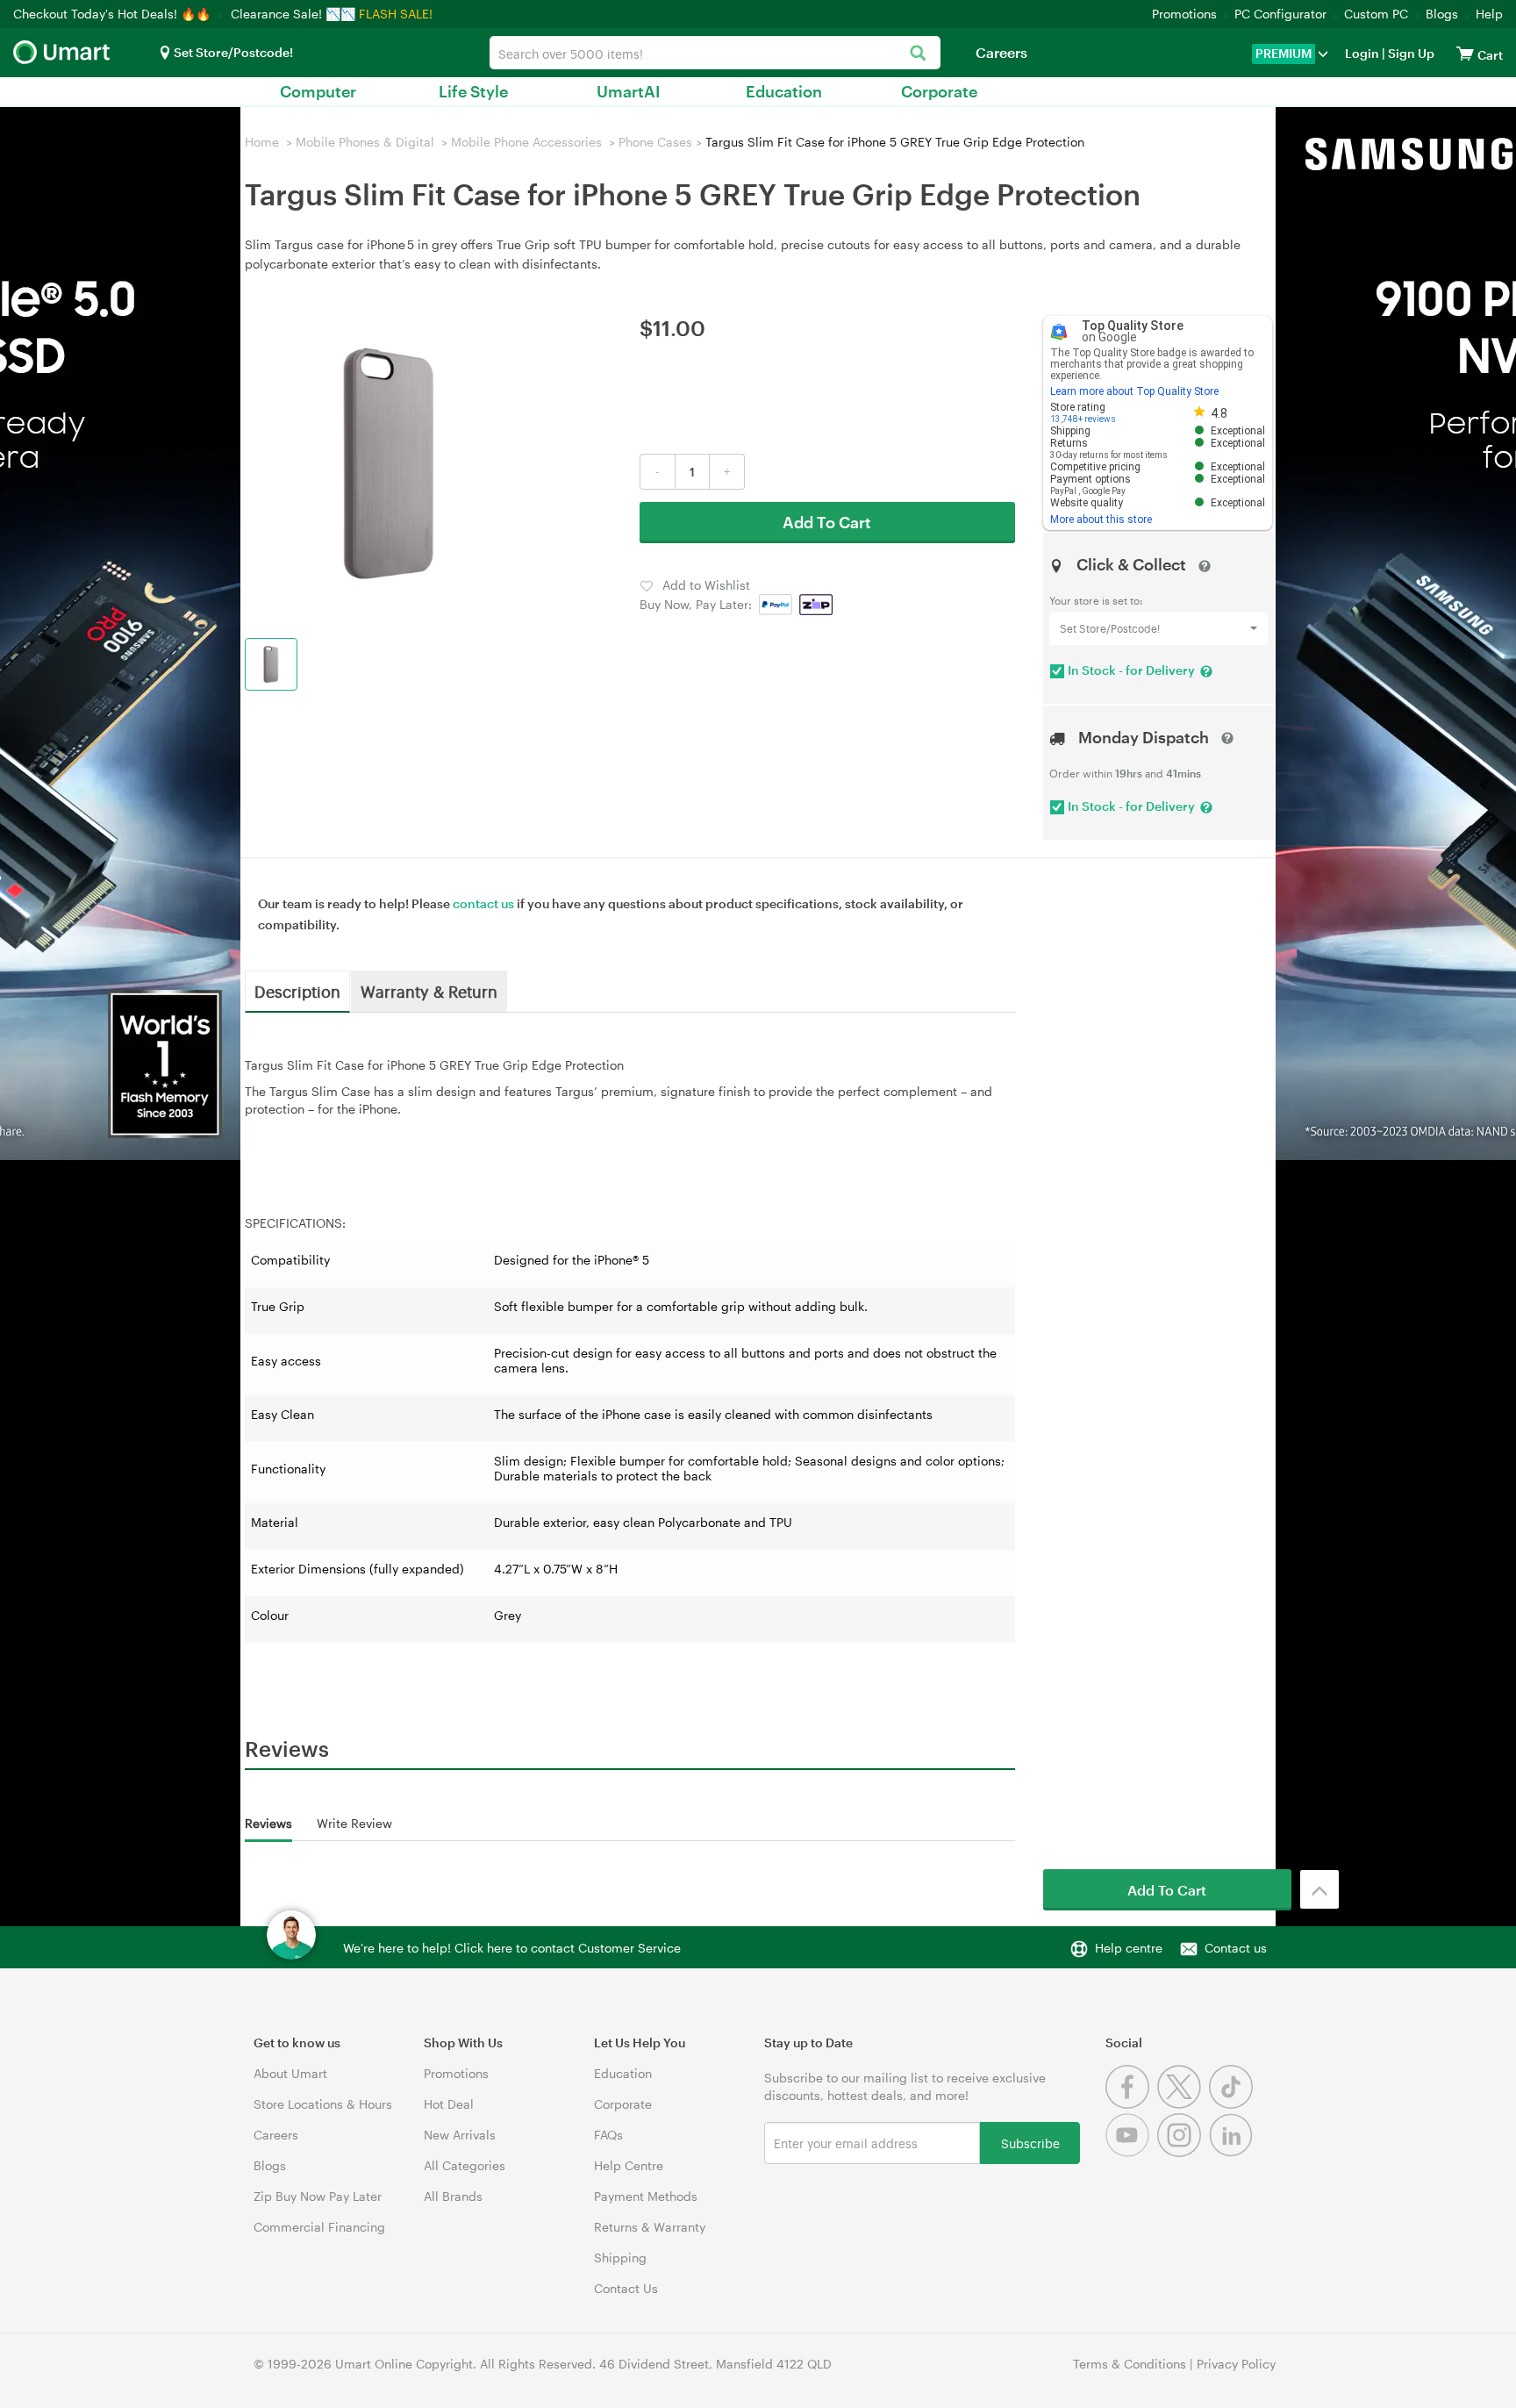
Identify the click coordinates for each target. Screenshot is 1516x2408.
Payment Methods (646, 2196)
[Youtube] (1131, 2152)
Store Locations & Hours (323, 2104)
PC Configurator (1280, 14)
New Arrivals (460, 2135)
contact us (483, 903)
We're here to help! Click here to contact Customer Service (512, 1948)
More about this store (1101, 520)
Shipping (620, 2257)
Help (1489, 14)
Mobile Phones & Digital (365, 142)
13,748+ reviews (1083, 419)
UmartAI (629, 91)
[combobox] (715, 53)
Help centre (1129, 1948)
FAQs (608, 2135)
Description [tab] (297, 991)
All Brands (453, 2196)
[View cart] (1465, 53)
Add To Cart (827, 522)
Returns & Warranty (650, 2227)
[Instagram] (1183, 2152)
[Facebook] (1131, 2104)
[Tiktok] (1233, 2104)
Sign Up (1410, 53)
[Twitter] (1183, 2104)
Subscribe (1030, 2143)
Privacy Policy (1236, 2364)
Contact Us (626, 2288)
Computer (318, 91)
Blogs (1442, 14)
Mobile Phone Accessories (526, 142)
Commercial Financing (319, 2227)
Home (262, 142)
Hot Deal (449, 2104)
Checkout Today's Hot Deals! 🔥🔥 (114, 14)
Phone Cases (655, 142)
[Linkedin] (1233, 2152)
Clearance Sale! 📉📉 (293, 14)
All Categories (465, 2165)
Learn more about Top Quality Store (1134, 391)
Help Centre (629, 2165)
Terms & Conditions (1130, 2364)
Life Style (473, 91)
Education (784, 91)
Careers (1001, 52)
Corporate (939, 91)
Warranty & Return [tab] (429, 991)
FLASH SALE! (396, 14)
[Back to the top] (1319, 1889)
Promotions (1184, 14)
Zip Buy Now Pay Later (318, 2196)
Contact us (1236, 1948)
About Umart (290, 2073)
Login (1362, 53)
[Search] (918, 54)
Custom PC (1376, 14)
